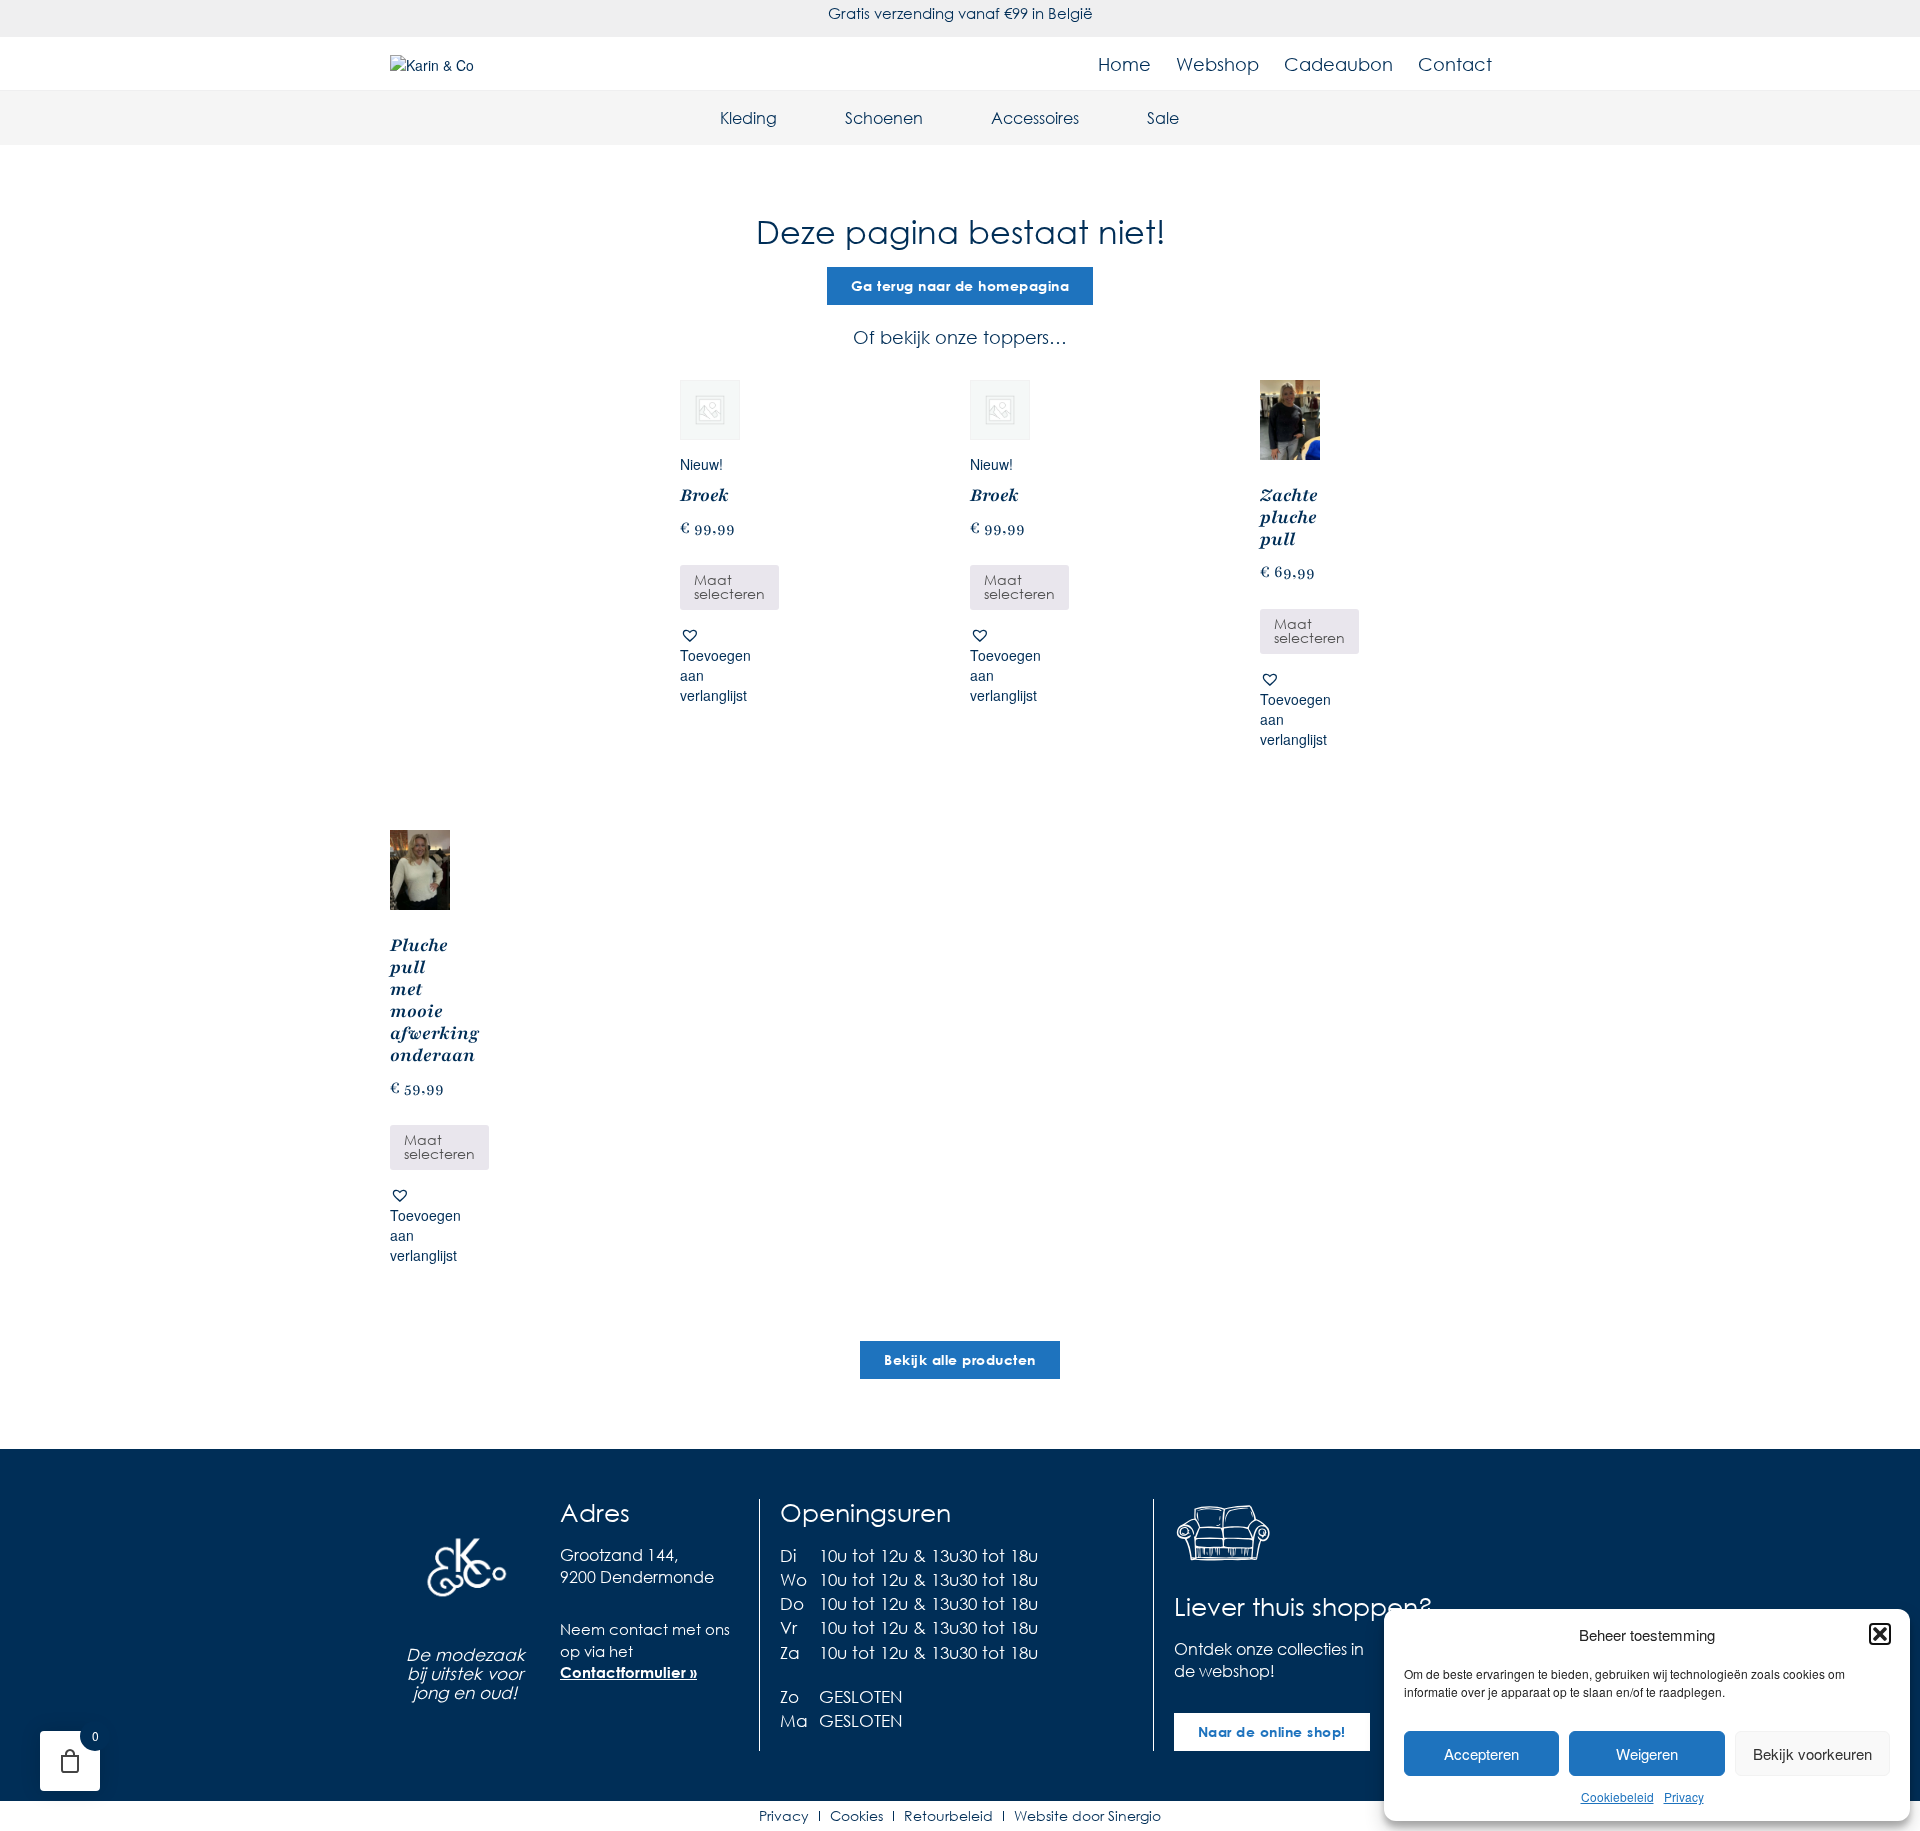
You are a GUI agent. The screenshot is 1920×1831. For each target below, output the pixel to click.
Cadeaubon (1338, 64)
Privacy (1684, 1796)
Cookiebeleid (1617, 1796)
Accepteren (1481, 1753)
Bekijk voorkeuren (1812, 1753)
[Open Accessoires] (1092, 118)
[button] (1880, 1634)
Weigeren (1647, 1753)
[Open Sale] (1192, 118)
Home (1124, 64)
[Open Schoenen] (936, 118)
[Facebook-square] (575, 1728)
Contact (1455, 64)
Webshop (1217, 64)
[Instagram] (615, 1728)
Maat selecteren (729, 586)
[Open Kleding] (790, 118)
